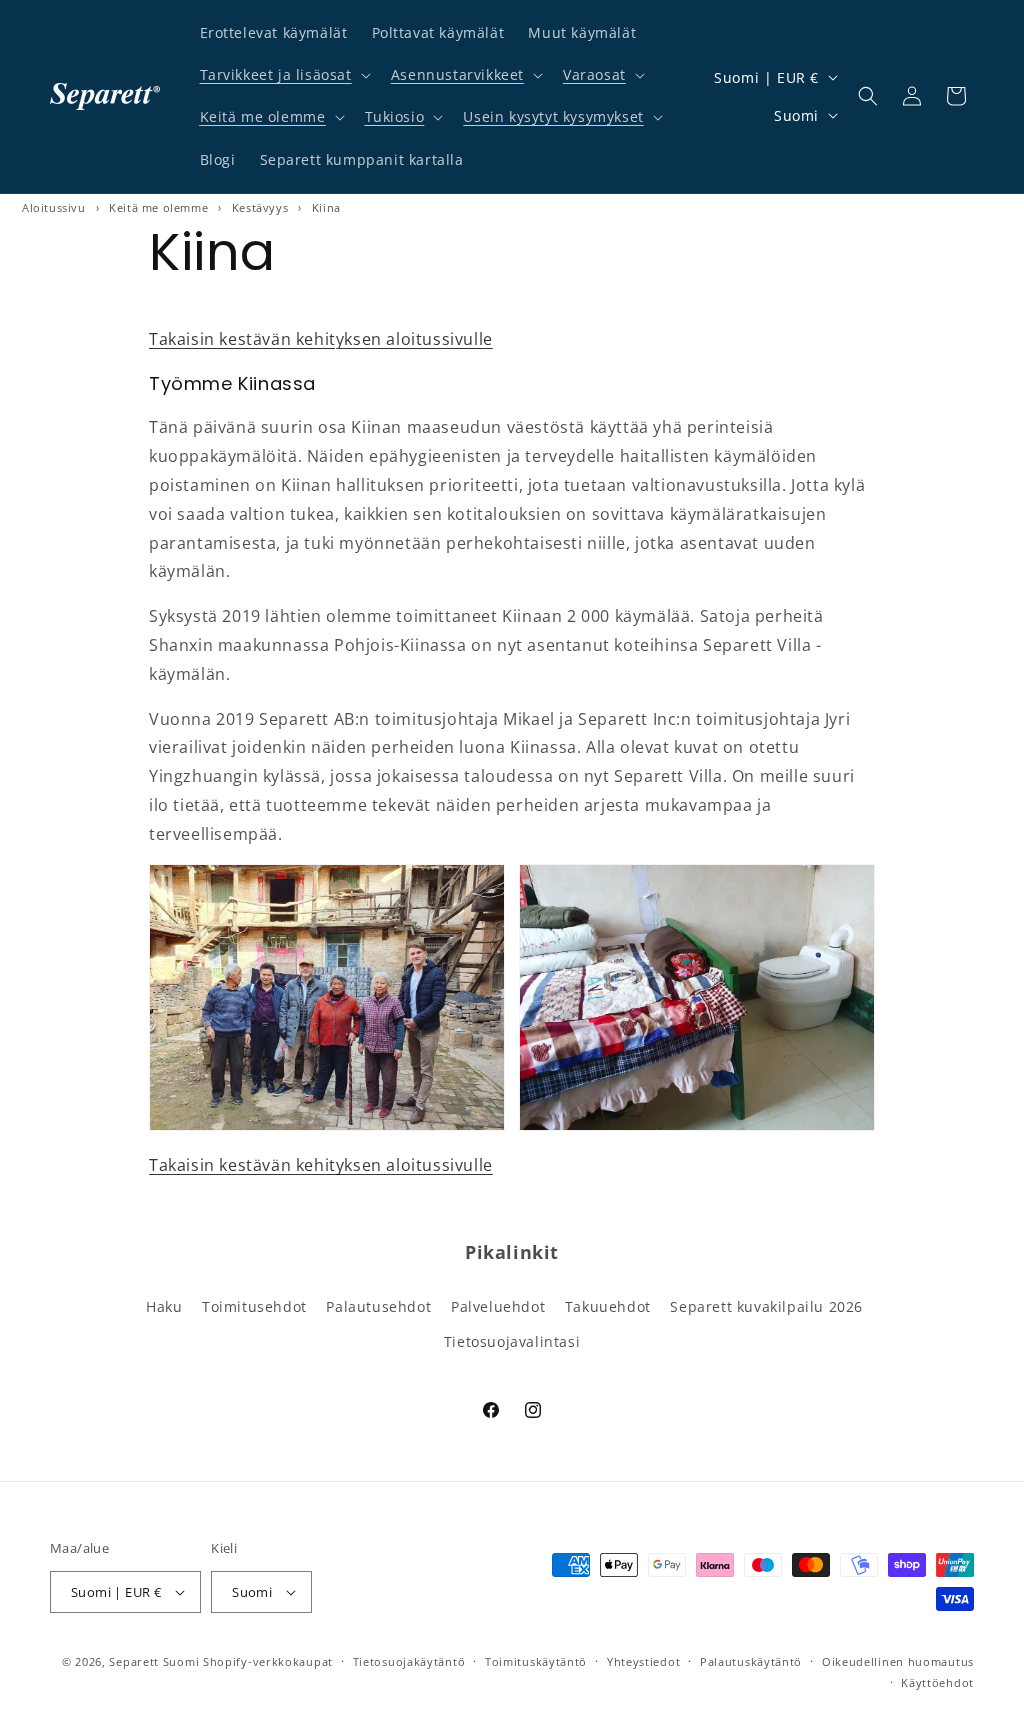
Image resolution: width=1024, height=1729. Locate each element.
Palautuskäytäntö (751, 1661)
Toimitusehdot (254, 1306)
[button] (283, 75)
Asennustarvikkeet (457, 74)
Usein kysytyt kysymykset (553, 116)
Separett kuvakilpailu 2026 (766, 1306)
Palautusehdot (378, 1306)
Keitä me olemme (263, 116)
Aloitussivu (54, 207)
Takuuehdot (608, 1306)
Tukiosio (395, 116)
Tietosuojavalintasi (512, 1341)
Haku (164, 1306)
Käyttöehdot (937, 1682)
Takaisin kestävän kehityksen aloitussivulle (321, 339)
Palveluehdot (498, 1306)
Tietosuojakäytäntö (409, 1661)
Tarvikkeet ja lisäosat (276, 74)
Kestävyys (260, 207)
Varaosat (594, 74)
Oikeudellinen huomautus (898, 1661)
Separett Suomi (154, 1661)
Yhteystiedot (643, 1661)
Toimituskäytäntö (536, 1661)
